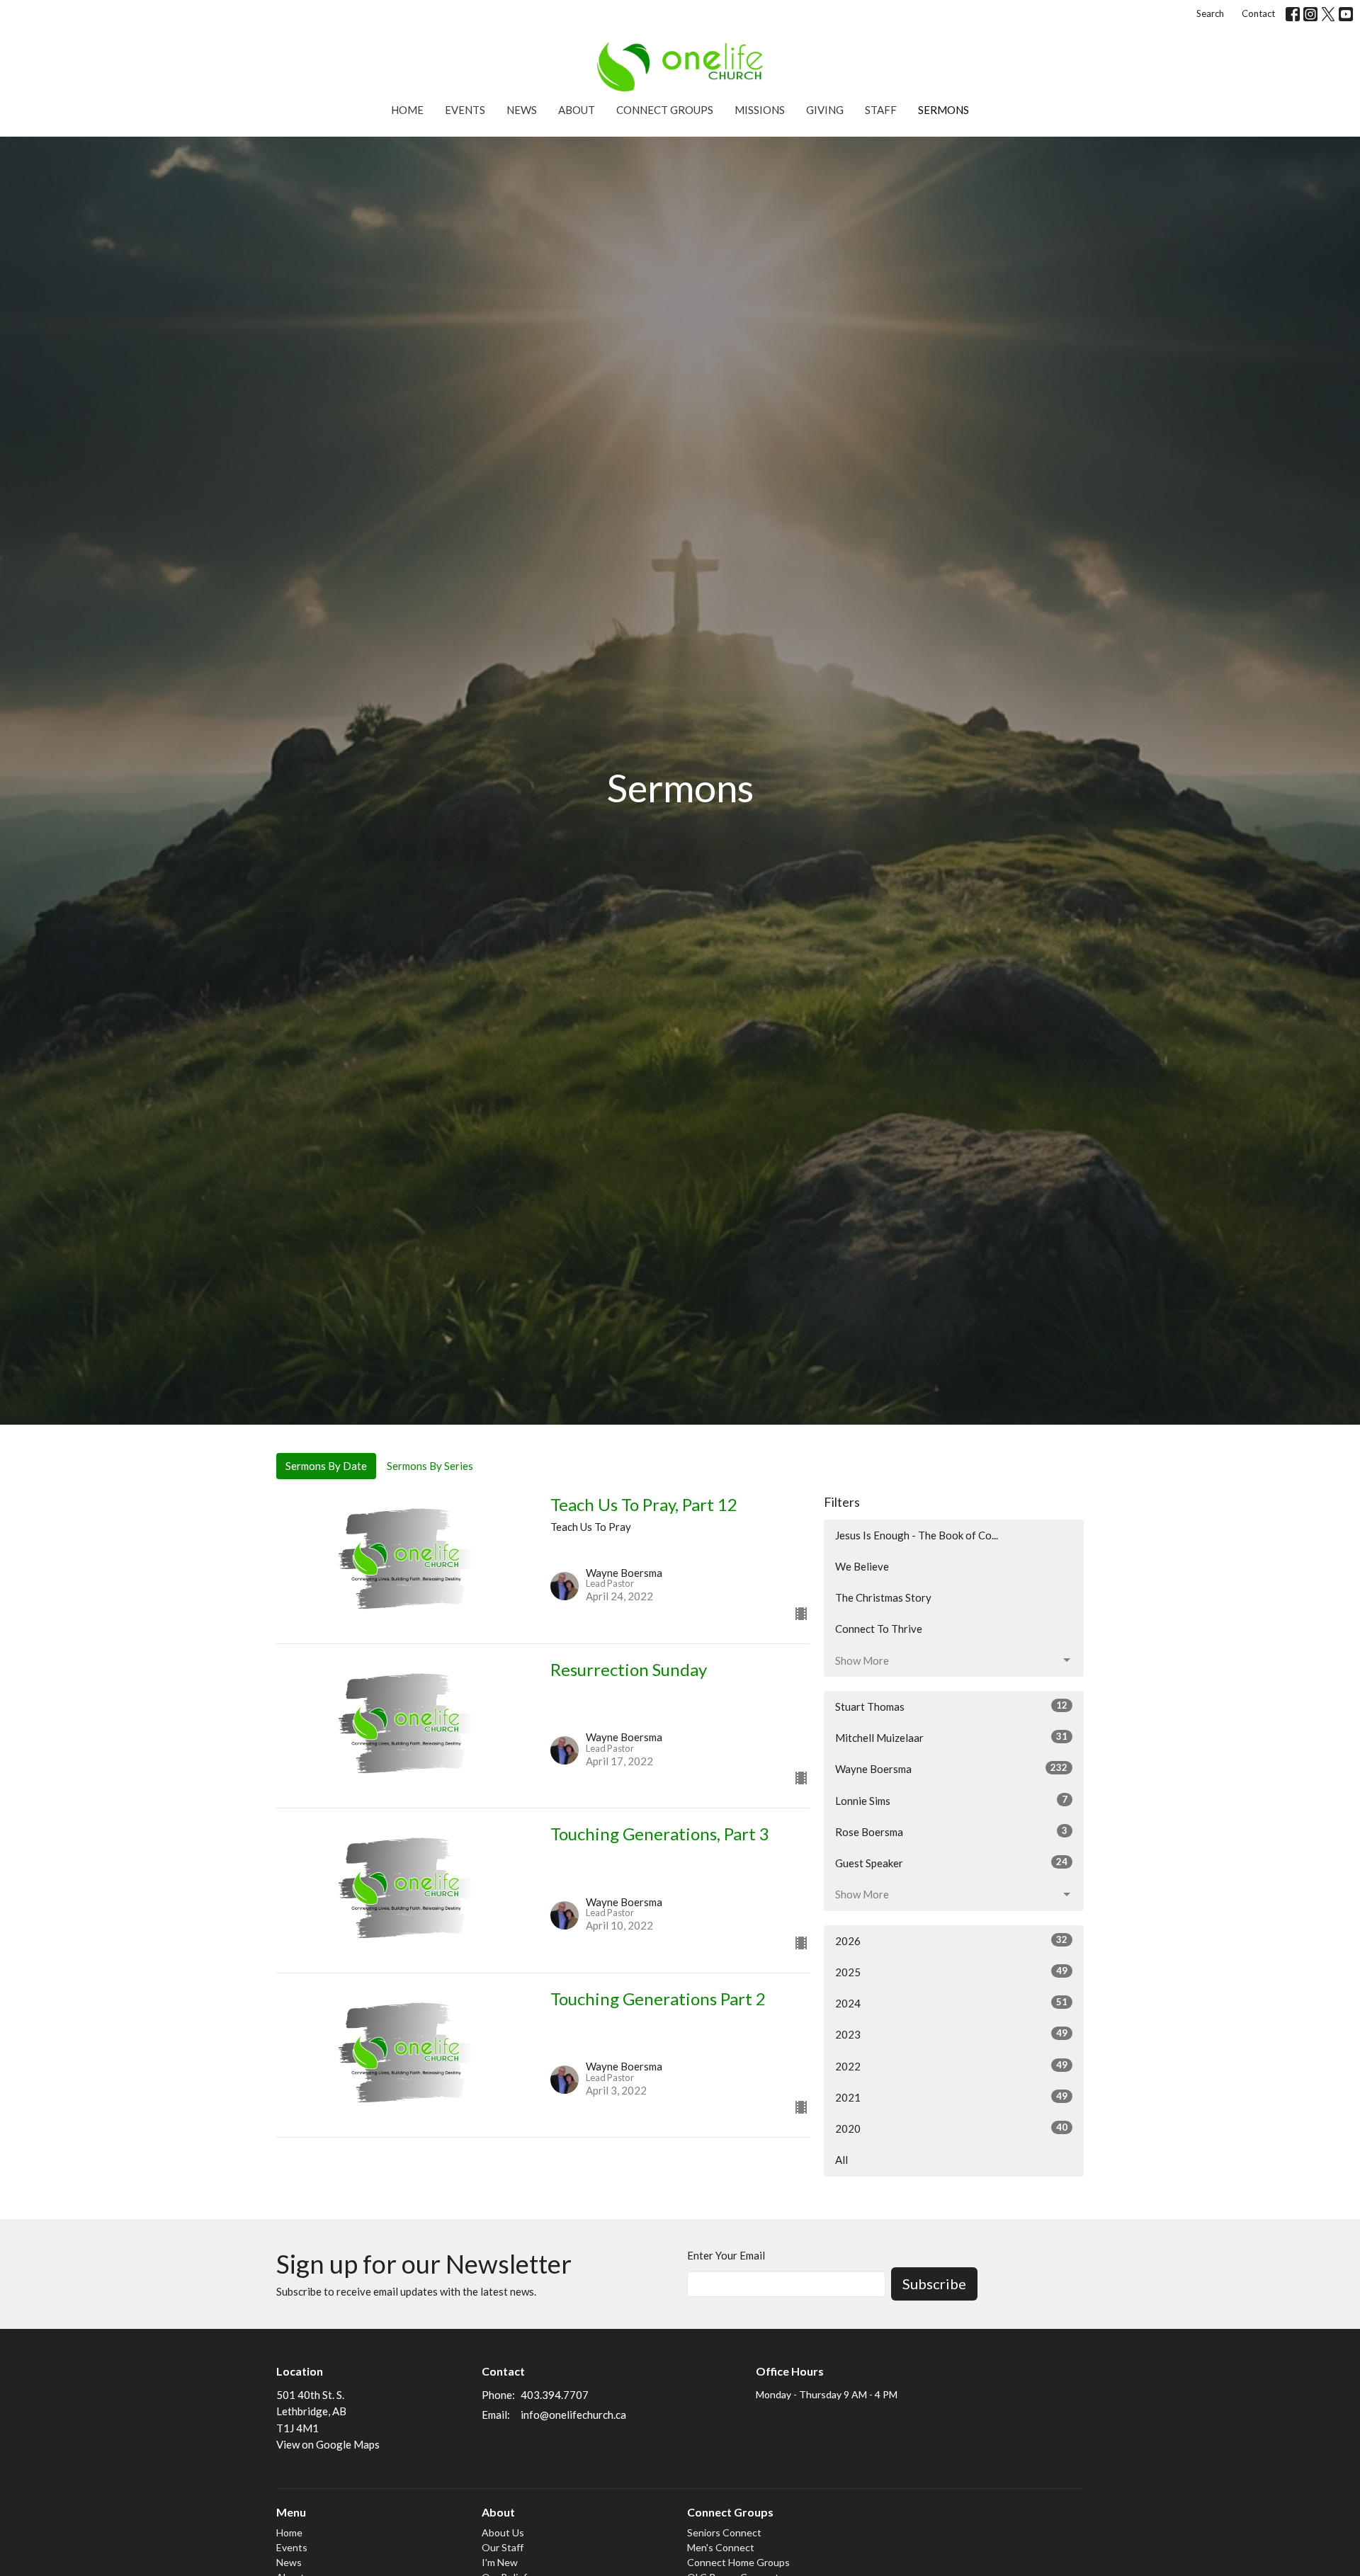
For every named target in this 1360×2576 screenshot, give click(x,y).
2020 (951, 2128)
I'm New (500, 2562)
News (522, 110)
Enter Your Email (726, 2255)
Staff (881, 110)
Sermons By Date (326, 1466)
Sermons (943, 110)
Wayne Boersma (951, 1768)
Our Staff (503, 2547)
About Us (503, 2532)
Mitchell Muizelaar (951, 1737)
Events (465, 110)
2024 (951, 2003)
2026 (951, 1940)
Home (407, 110)
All (841, 2160)
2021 (951, 2097)
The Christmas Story (883, 1597)
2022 (951, 2066)
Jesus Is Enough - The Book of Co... (917, 1535)
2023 (951, 2034)
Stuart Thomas (951, 1706)
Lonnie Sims (951, 1800)
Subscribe (934, 2284)
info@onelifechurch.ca (573, 2415)
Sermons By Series (430, 1466)
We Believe (862, 1566)
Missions (760, 110)
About (577, 110)
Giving (825, 110)
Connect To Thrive (879, 1629)
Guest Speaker (951, 1863)
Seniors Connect (724, 2532)
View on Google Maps (328, 2444)
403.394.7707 (555, 2395)
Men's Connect (721, 2547)
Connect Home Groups (738, 2562)
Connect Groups (665, 110)
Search (1210, 13)
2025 (951, 1972)
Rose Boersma (951, 1831)
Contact (1258, 13)
